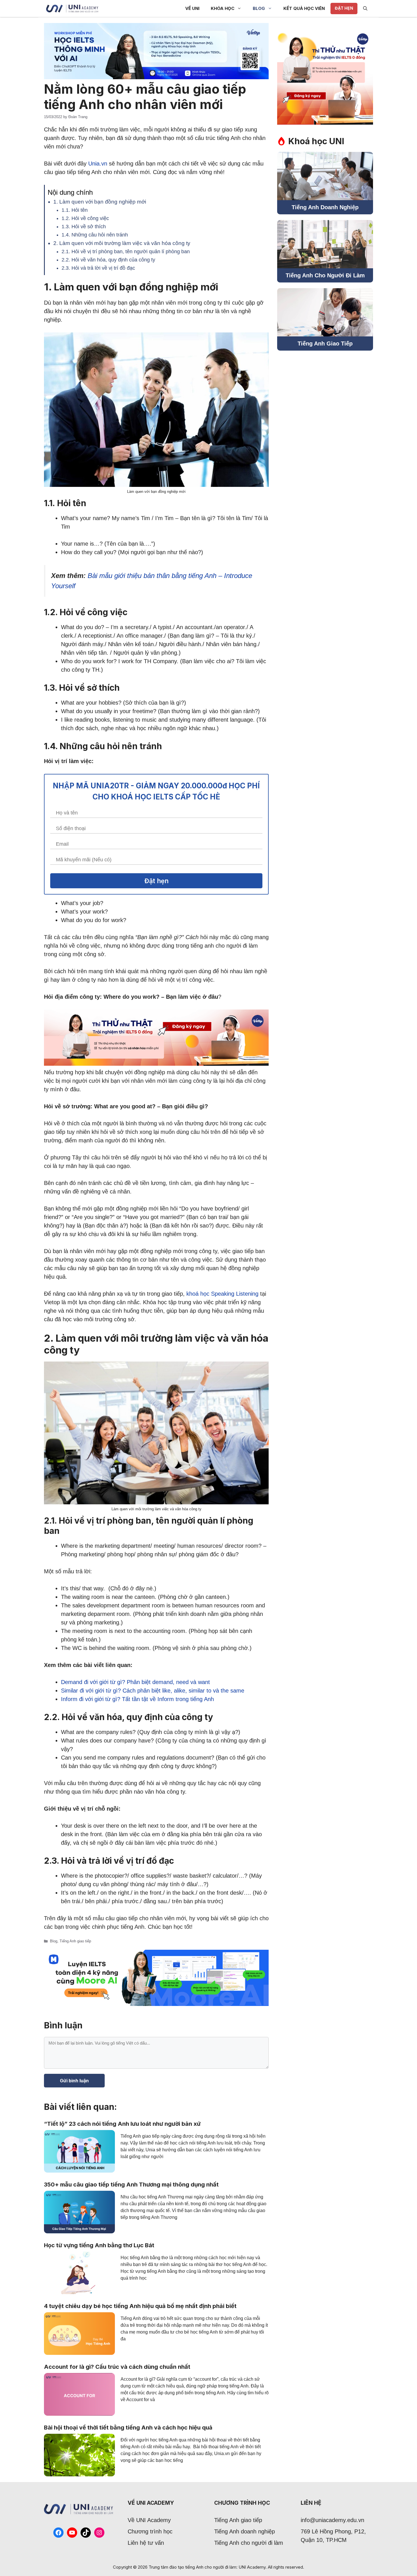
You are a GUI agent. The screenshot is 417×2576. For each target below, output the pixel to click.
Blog (259, 8)
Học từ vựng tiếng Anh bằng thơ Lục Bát (99, 2245)
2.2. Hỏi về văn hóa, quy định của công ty (108, 260)
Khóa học (223, 8)
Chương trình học (150, 2531)
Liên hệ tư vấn (146, 2543)
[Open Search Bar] (365, 9)
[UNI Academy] (72, 9)
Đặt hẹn (344, 8)
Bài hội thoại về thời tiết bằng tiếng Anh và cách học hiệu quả (128, 2428)
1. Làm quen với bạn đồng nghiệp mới (100, 202)
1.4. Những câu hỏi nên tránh (95, 235)
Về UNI (192, 8)
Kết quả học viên (304, 8)
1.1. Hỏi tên (75, 210)
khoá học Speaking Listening (222, 1294)
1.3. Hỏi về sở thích (84, 227)
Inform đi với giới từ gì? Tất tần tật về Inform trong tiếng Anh (137, 1699)
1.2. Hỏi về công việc (85, 218)
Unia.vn (98, 164)
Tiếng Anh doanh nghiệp (245, 2531)
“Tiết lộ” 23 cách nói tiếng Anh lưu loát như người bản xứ (122, 2124)
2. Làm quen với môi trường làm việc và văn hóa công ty (122, 243)
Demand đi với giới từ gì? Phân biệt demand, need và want (135, 1682)
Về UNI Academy (149, 2520)
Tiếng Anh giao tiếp (75, 1941)
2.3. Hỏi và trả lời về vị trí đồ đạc (98, 268)
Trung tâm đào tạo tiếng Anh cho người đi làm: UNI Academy (207, 2567)
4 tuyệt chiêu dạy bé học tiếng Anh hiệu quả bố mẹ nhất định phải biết (140, 2306)
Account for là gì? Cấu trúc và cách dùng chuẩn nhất (117, 2367)
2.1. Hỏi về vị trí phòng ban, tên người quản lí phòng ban (126, 252)
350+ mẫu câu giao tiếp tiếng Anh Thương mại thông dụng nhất (131, 2185)
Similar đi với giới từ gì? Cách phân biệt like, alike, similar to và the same (153, 1691)
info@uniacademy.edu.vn (332, 2520)
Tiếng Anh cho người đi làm (249, 2543)
